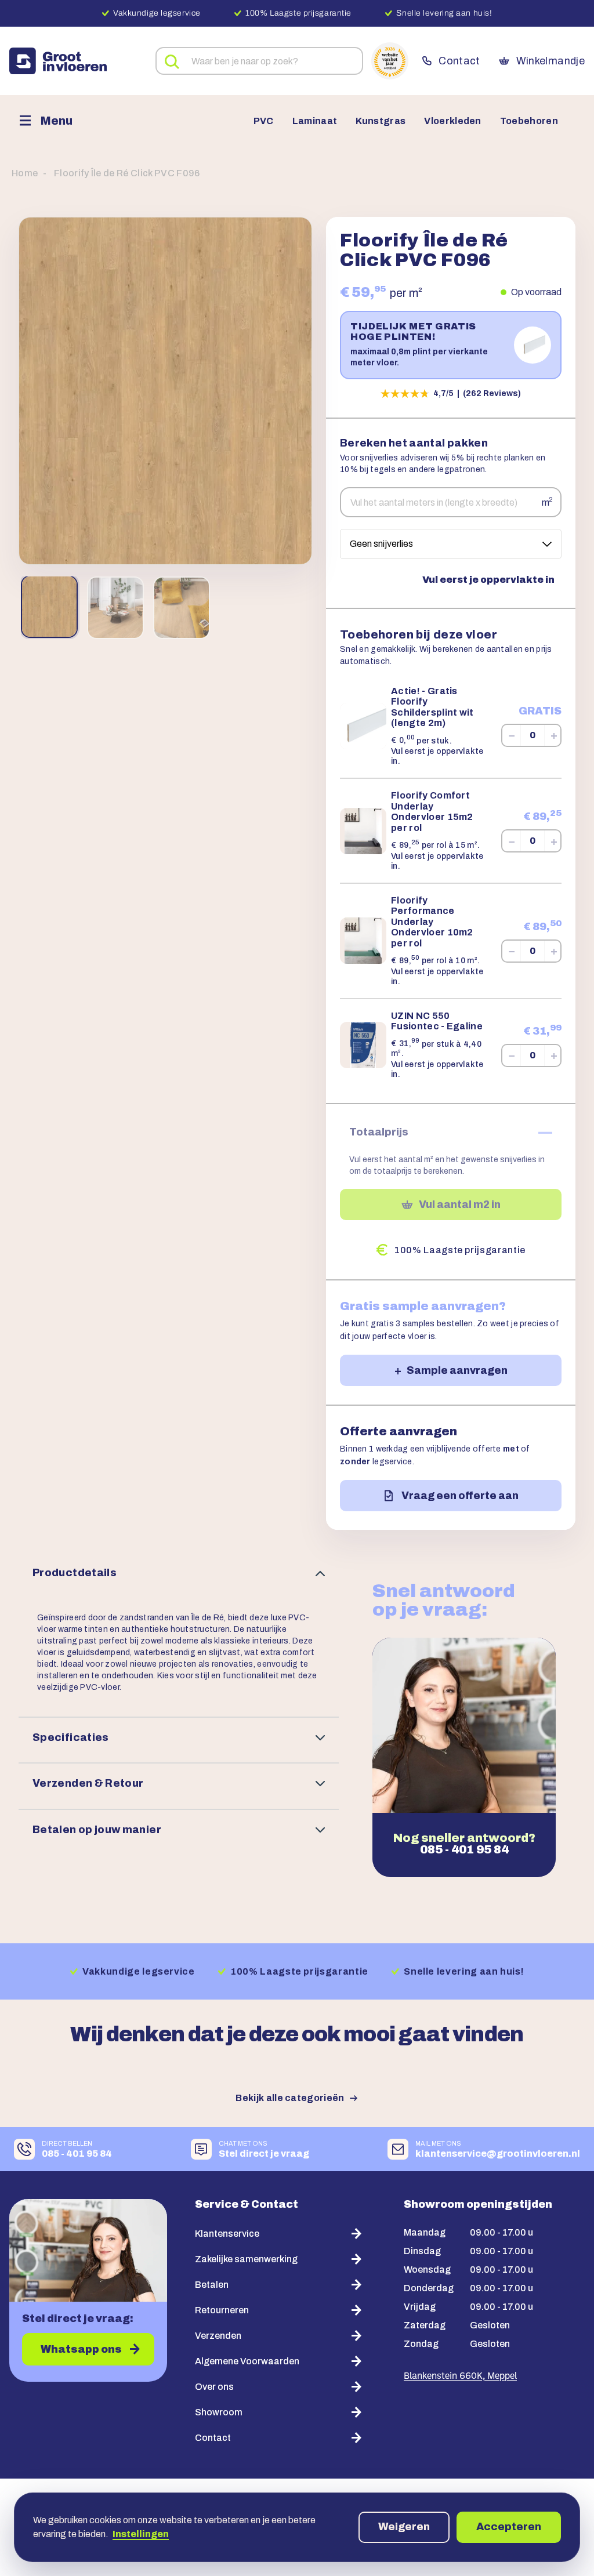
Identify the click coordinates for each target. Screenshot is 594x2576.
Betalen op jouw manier (97, 1830)
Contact (459, 61)
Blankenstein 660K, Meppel (460, 2377)
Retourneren (222, 2310)
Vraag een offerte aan (460, 1496)
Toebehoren (529, 121)
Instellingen (141, 2534)
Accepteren (509, 2527)
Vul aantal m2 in (460, 1204)
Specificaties (71, 1737)
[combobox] (259, 61)
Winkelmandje (550, 61)
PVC (264, 121)
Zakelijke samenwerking (246, 2259)
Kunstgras (381, 121)
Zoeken (172, 62)
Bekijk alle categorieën (290, 2098)
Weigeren (404, 2527)
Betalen (212, 2285)
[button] (165, 391)
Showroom (219, 2412)
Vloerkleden (453, 121)
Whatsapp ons (81, 2349)
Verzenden (218, 2336)
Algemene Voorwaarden (247, 2361)
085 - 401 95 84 (464, 1849)
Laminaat (315, 121)
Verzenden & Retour (88, 1783)
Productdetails (75, 1573)
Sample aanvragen (457, 1370)
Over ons (214, 2387)
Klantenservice (227, 2234)
